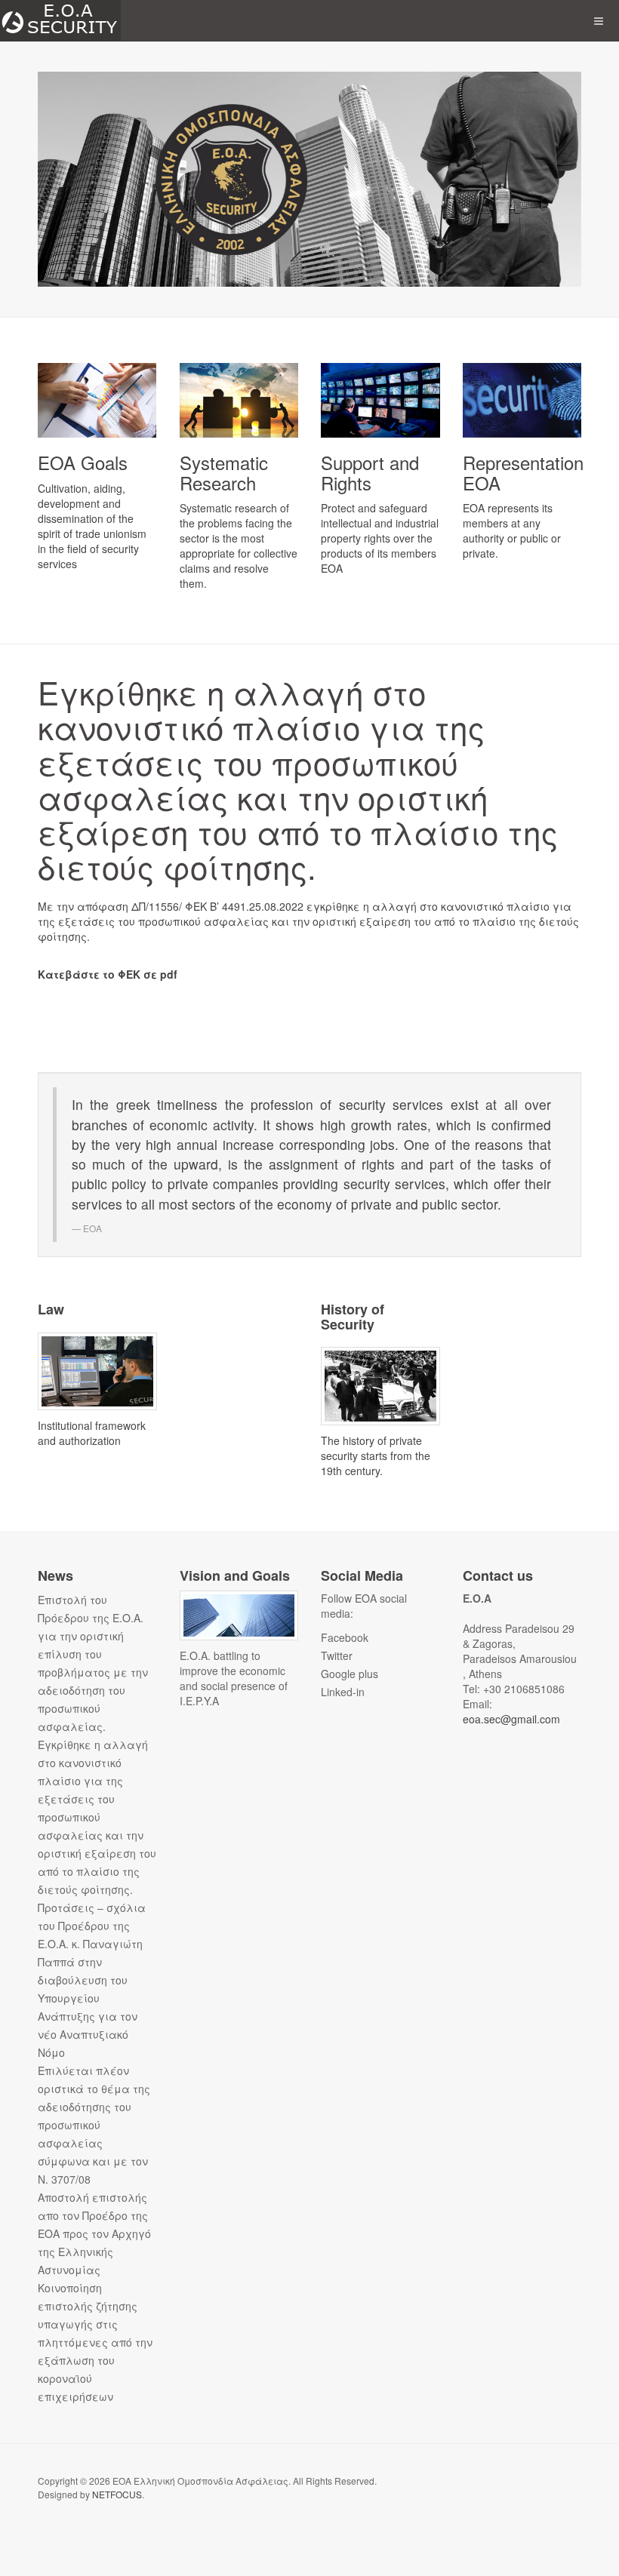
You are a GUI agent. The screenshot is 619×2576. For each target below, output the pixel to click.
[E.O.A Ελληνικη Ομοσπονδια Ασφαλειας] (60, 21)
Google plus (350, 1674)
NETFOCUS (117, 2494)
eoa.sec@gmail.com (511, 1719)
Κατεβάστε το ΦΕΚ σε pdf (108, 974)
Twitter (337, 1655)
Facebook (345, 1637)
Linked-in (343, 1692)
